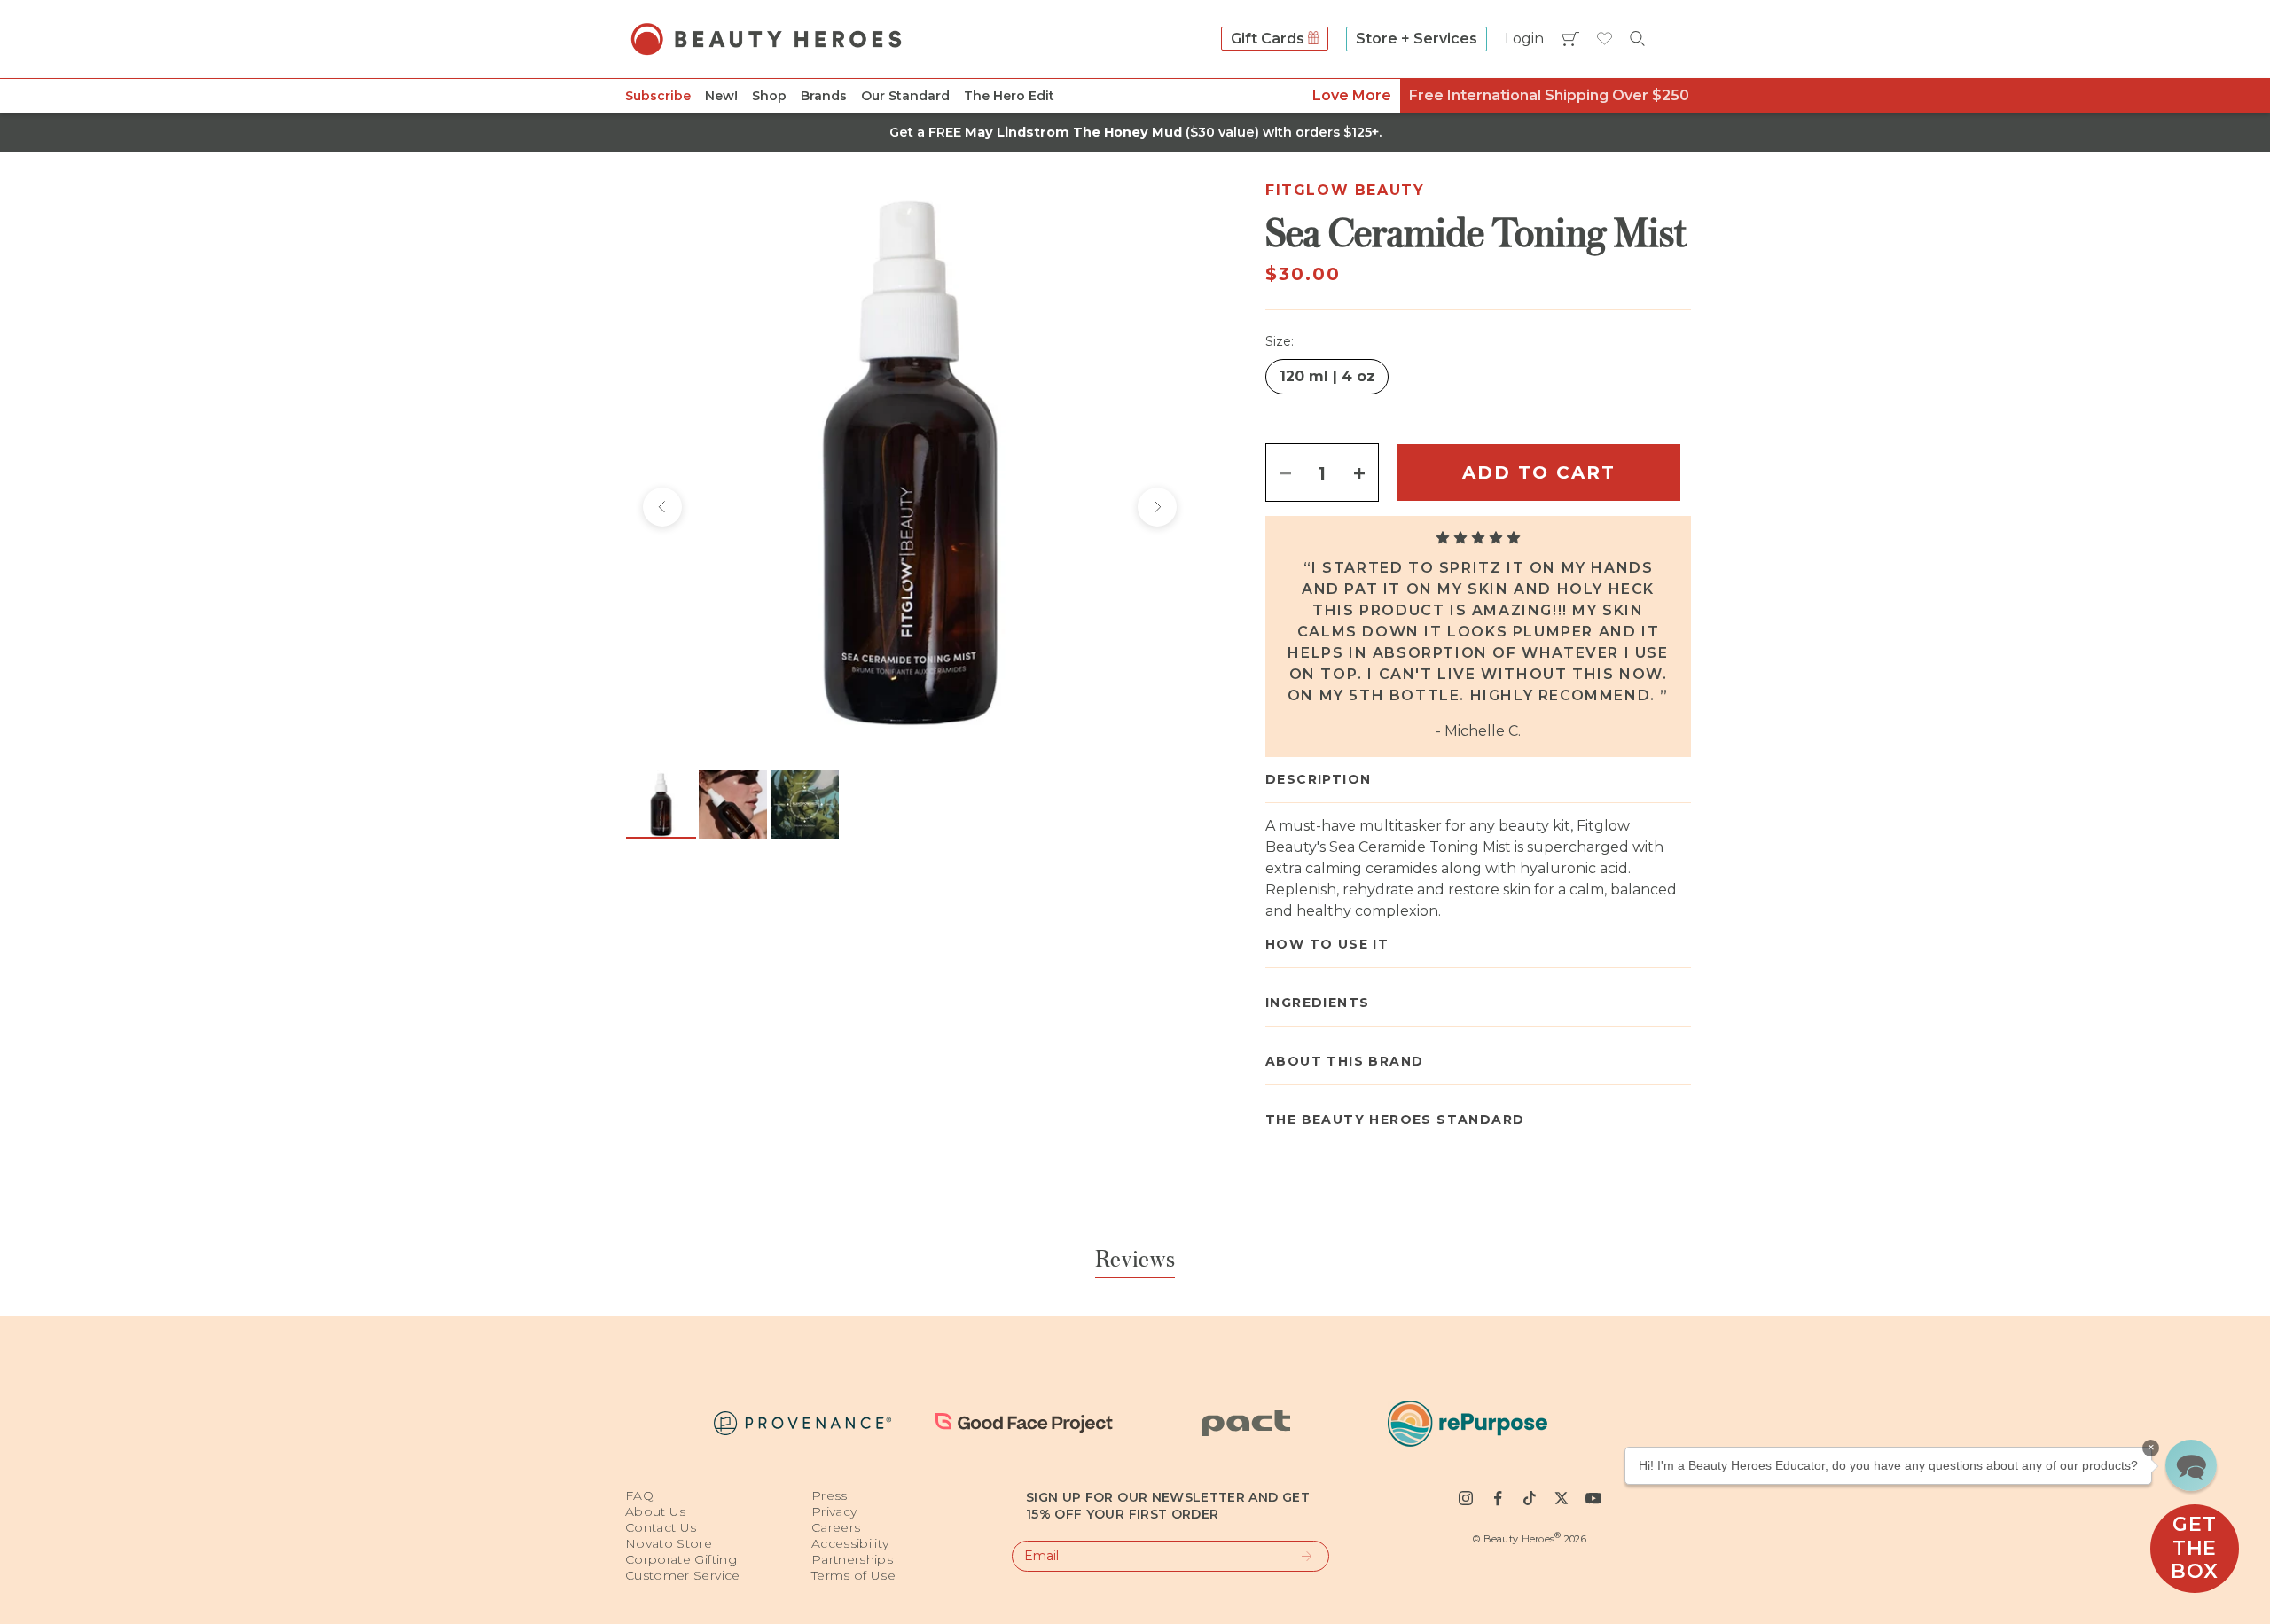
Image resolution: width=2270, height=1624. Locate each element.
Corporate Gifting (681, 1559)
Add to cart (1539, 472)
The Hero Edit (1009, 96)
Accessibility (850, 1543)
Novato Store (669, 1543)
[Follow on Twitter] (1562, 1498)
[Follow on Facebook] (1498, 1498)
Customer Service (683, 1575)
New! (721, 96)
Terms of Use (853, 1575)
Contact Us (661, 1527)
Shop (769, 96)
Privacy (834, 1511)
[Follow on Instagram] (1466, 1498)
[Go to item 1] (661, 804)
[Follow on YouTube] (1593, 1498)
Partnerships (852, 1559)
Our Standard (905, 96)
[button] (2191, 1465)
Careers (836, 1527)
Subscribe (658, 96)
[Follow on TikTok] (1530, 1498)
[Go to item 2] (733, 804)
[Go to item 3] (805, 804)
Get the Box (2194, 1548)
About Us (656, 1511)
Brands (824, 96)
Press (830, 1495)
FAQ (639, 1495)
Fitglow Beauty (1345, 190)
